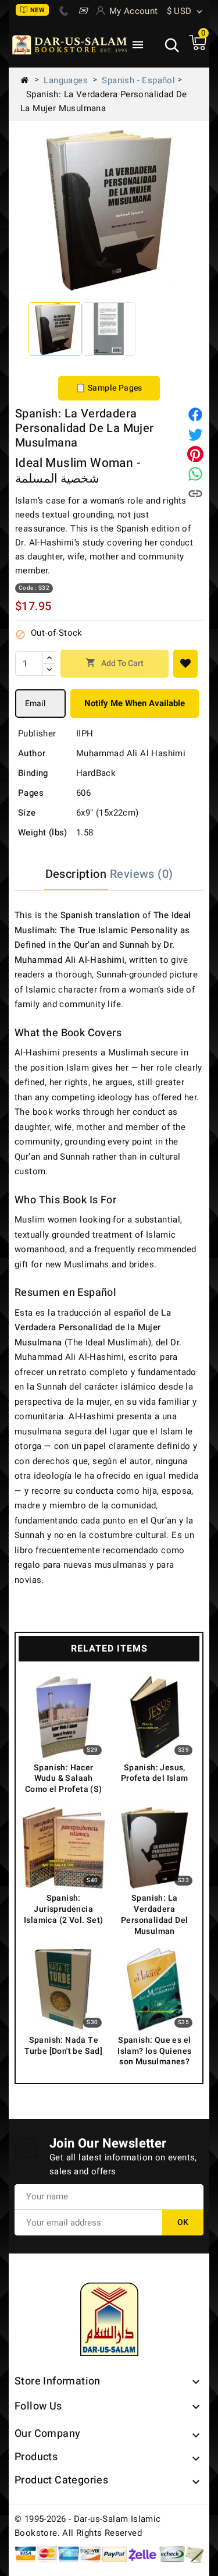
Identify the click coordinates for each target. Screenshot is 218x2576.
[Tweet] (195, 434)
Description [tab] (76, 874)
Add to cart (115, 663)
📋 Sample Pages (109, 388)
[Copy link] (195, 494)
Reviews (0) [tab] (141, 874)
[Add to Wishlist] (185, 664)
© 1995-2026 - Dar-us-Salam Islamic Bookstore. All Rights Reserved (88, 2526)
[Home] (29, 80)
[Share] (195, 414)
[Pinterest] (195, 454)
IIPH (85, 734)
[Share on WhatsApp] (195, 474)
